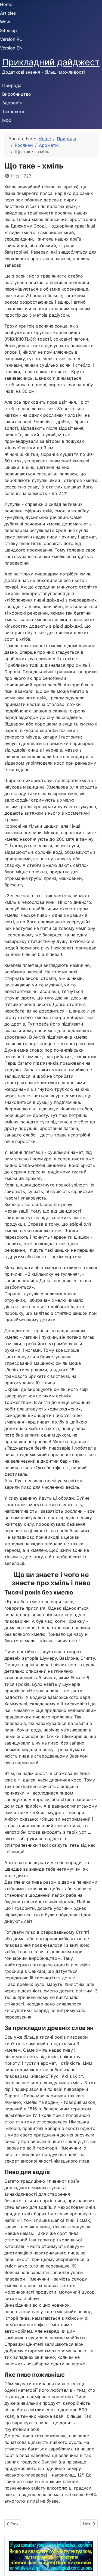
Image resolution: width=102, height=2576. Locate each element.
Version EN (11, 48)
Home (6, 4)
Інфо (7, 120)
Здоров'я (12, 103)
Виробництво (17, 94)
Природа (12, 85)
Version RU (11, 39)
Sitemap (8, 30)
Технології (13, 111)
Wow (5, 22)
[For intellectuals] (51, 2556)
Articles (8, 13)
